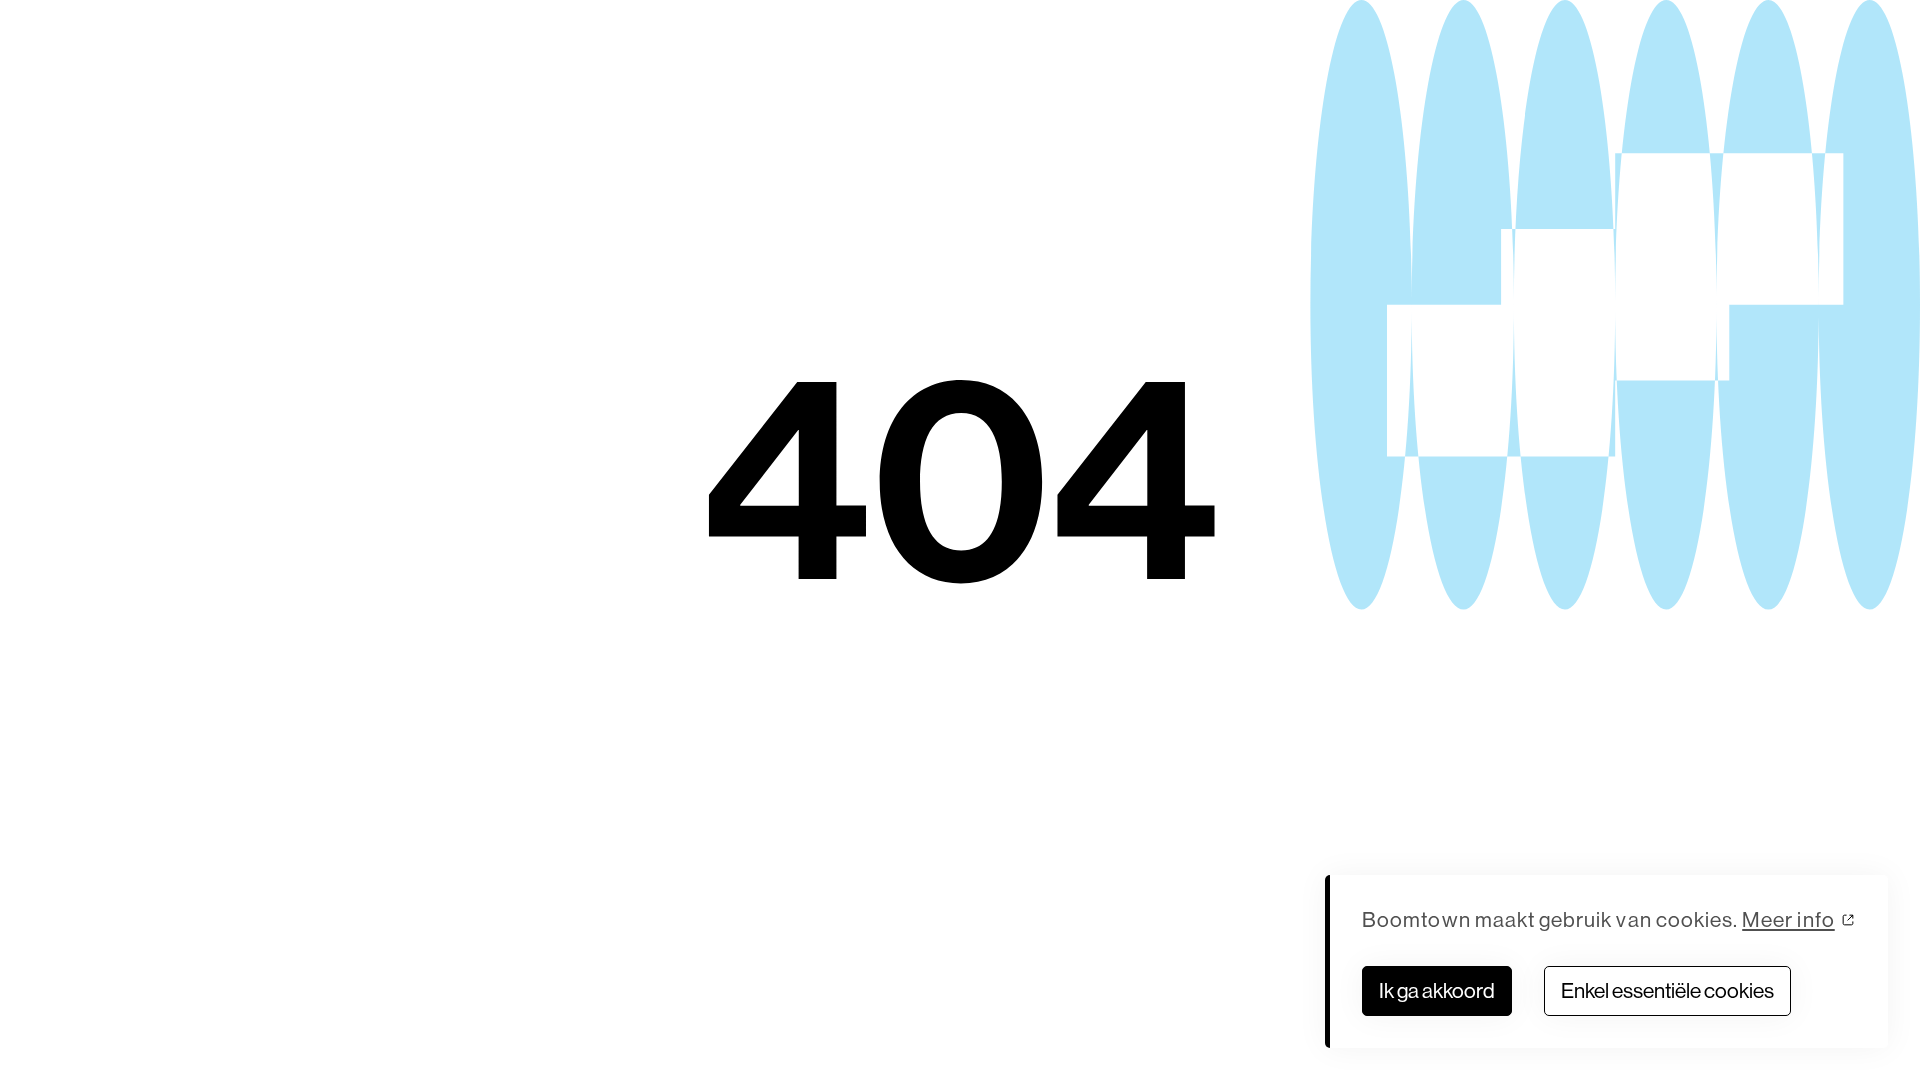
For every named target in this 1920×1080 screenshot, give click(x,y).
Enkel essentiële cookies (1667, 990)
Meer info (1788, 920)
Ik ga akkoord (1437, 990)
